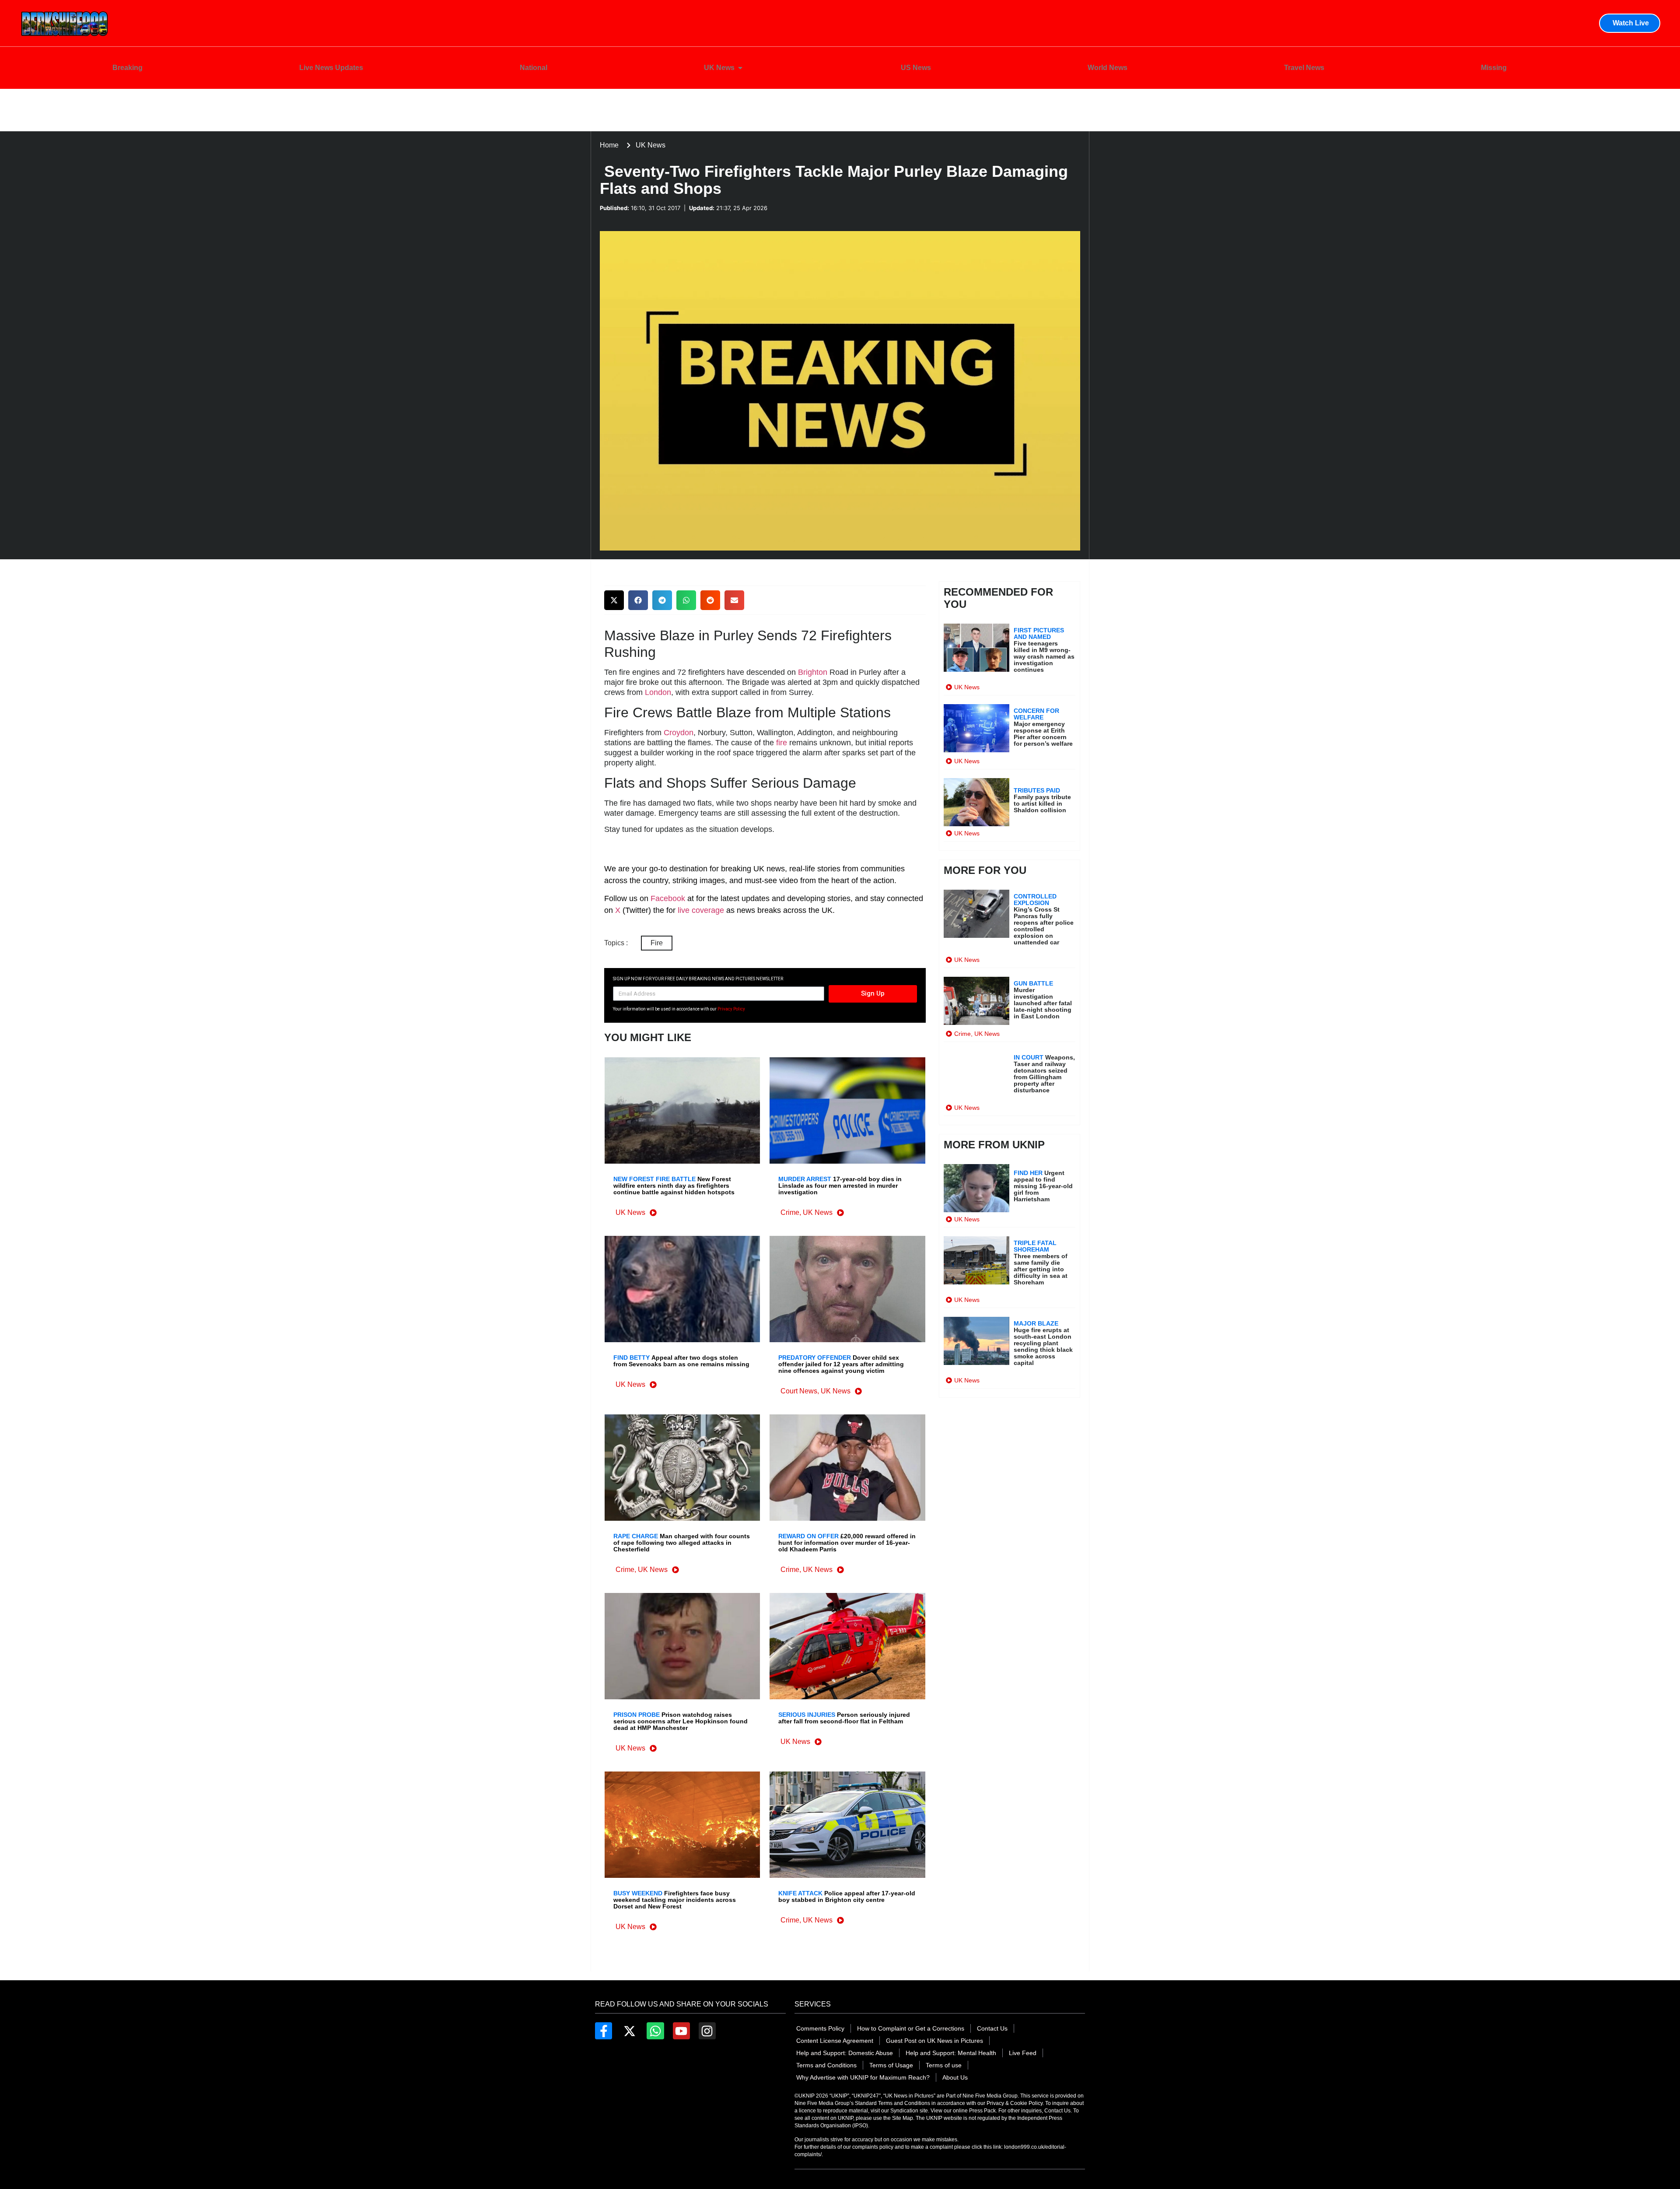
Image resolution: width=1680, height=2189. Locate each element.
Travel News (1304, 68)
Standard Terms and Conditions (893, 2103)
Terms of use (944, 2065)
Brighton (813, 672)
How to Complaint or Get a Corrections (911, 2028)
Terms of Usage (891, 2065)
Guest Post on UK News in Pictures (934, 2041)
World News (1108, 68)
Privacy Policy (731, 1009)
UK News (719, 68)
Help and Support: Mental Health (951, 2053)
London (658, 692)
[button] (614, 600)
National (534, 68)
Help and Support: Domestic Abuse (845, 2053)
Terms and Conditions (826, 2065)
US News (916, 68)
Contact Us (992, 2028)
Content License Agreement (835, 2041)
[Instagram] (707, 2031)
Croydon (679, 733)
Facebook (668, 898)
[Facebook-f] (604, 2031)
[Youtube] (681, 2031)
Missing (1494, 68)
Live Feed (1023, 2053)
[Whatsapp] (655, 2031)
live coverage (700, 910)
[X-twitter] (629, 2031)
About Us (955, 2077)
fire (782, 743)
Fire (657, 943)
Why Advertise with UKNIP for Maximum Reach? (863, 2077)
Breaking (128, 68)
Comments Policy (820, 2028)
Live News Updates (331, 68)
